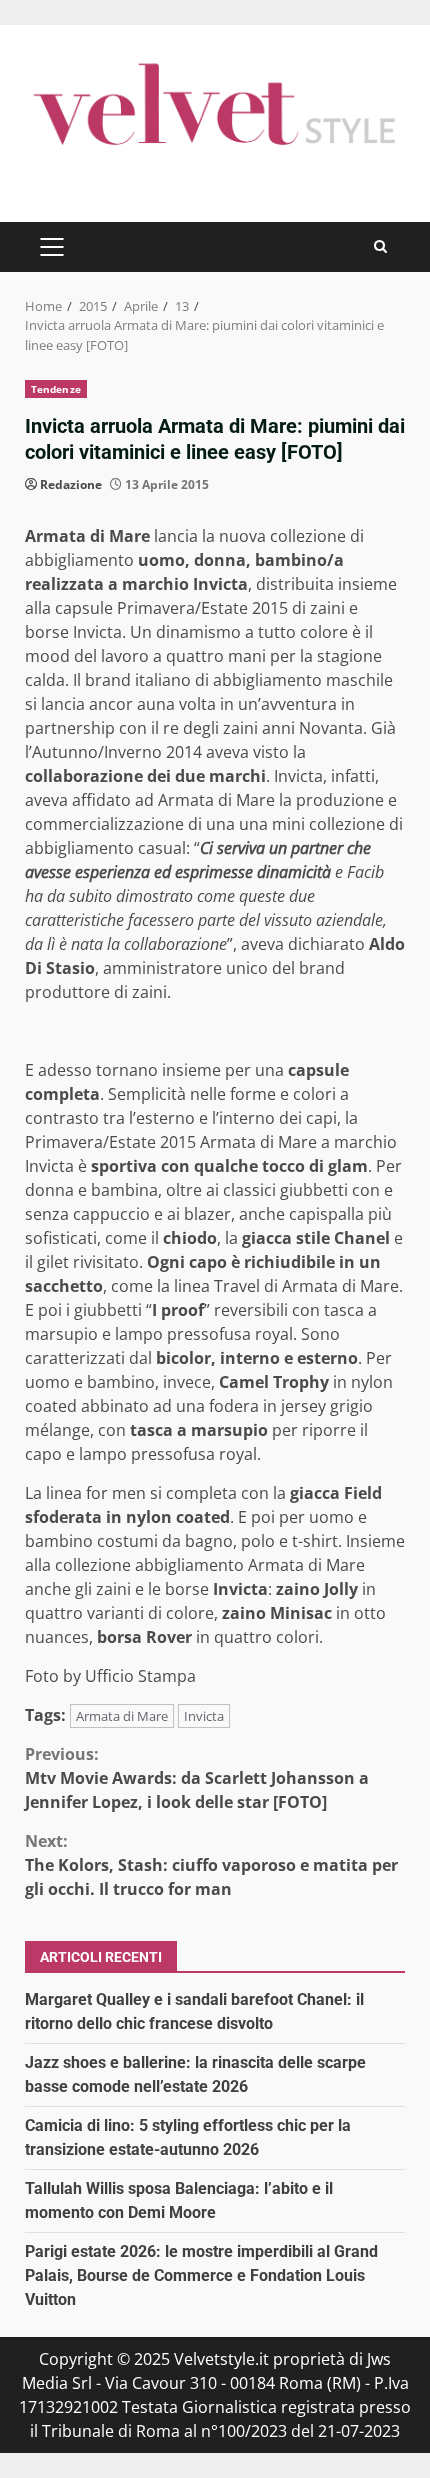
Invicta (204, 1716)
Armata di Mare (122, 1716)
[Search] (380, 246)
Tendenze (56, 389)
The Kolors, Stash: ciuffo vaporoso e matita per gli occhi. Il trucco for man (211, 1865)
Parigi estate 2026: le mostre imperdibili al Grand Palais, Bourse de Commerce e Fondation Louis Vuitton (201, 2275)
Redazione (71, 484)
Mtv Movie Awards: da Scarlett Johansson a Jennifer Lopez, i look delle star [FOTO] (197, 1778)
